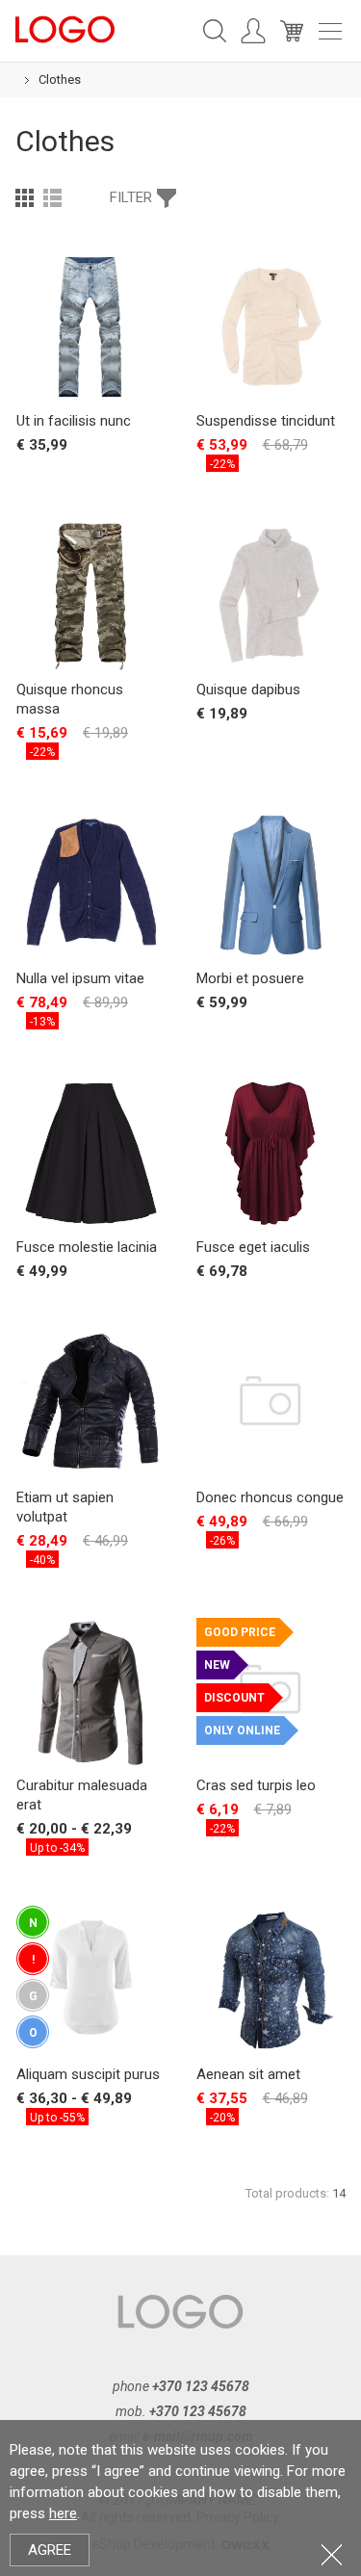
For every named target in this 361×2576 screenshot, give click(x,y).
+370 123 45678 (201, 2386)
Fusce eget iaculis (253, 1247)
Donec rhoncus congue (270, 1497)
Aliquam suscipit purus (88, 2074)
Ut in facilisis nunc (74, 421)
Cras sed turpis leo (256, 1785)
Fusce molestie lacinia (87, 1247)
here (63, 2513)
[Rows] (52, 197)
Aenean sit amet (248, 2074)
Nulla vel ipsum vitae (80, 978)
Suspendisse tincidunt (266, 421)
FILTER (131, 197)
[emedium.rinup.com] (65, 28)
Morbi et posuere (250, 978)
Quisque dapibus (248, 690)
